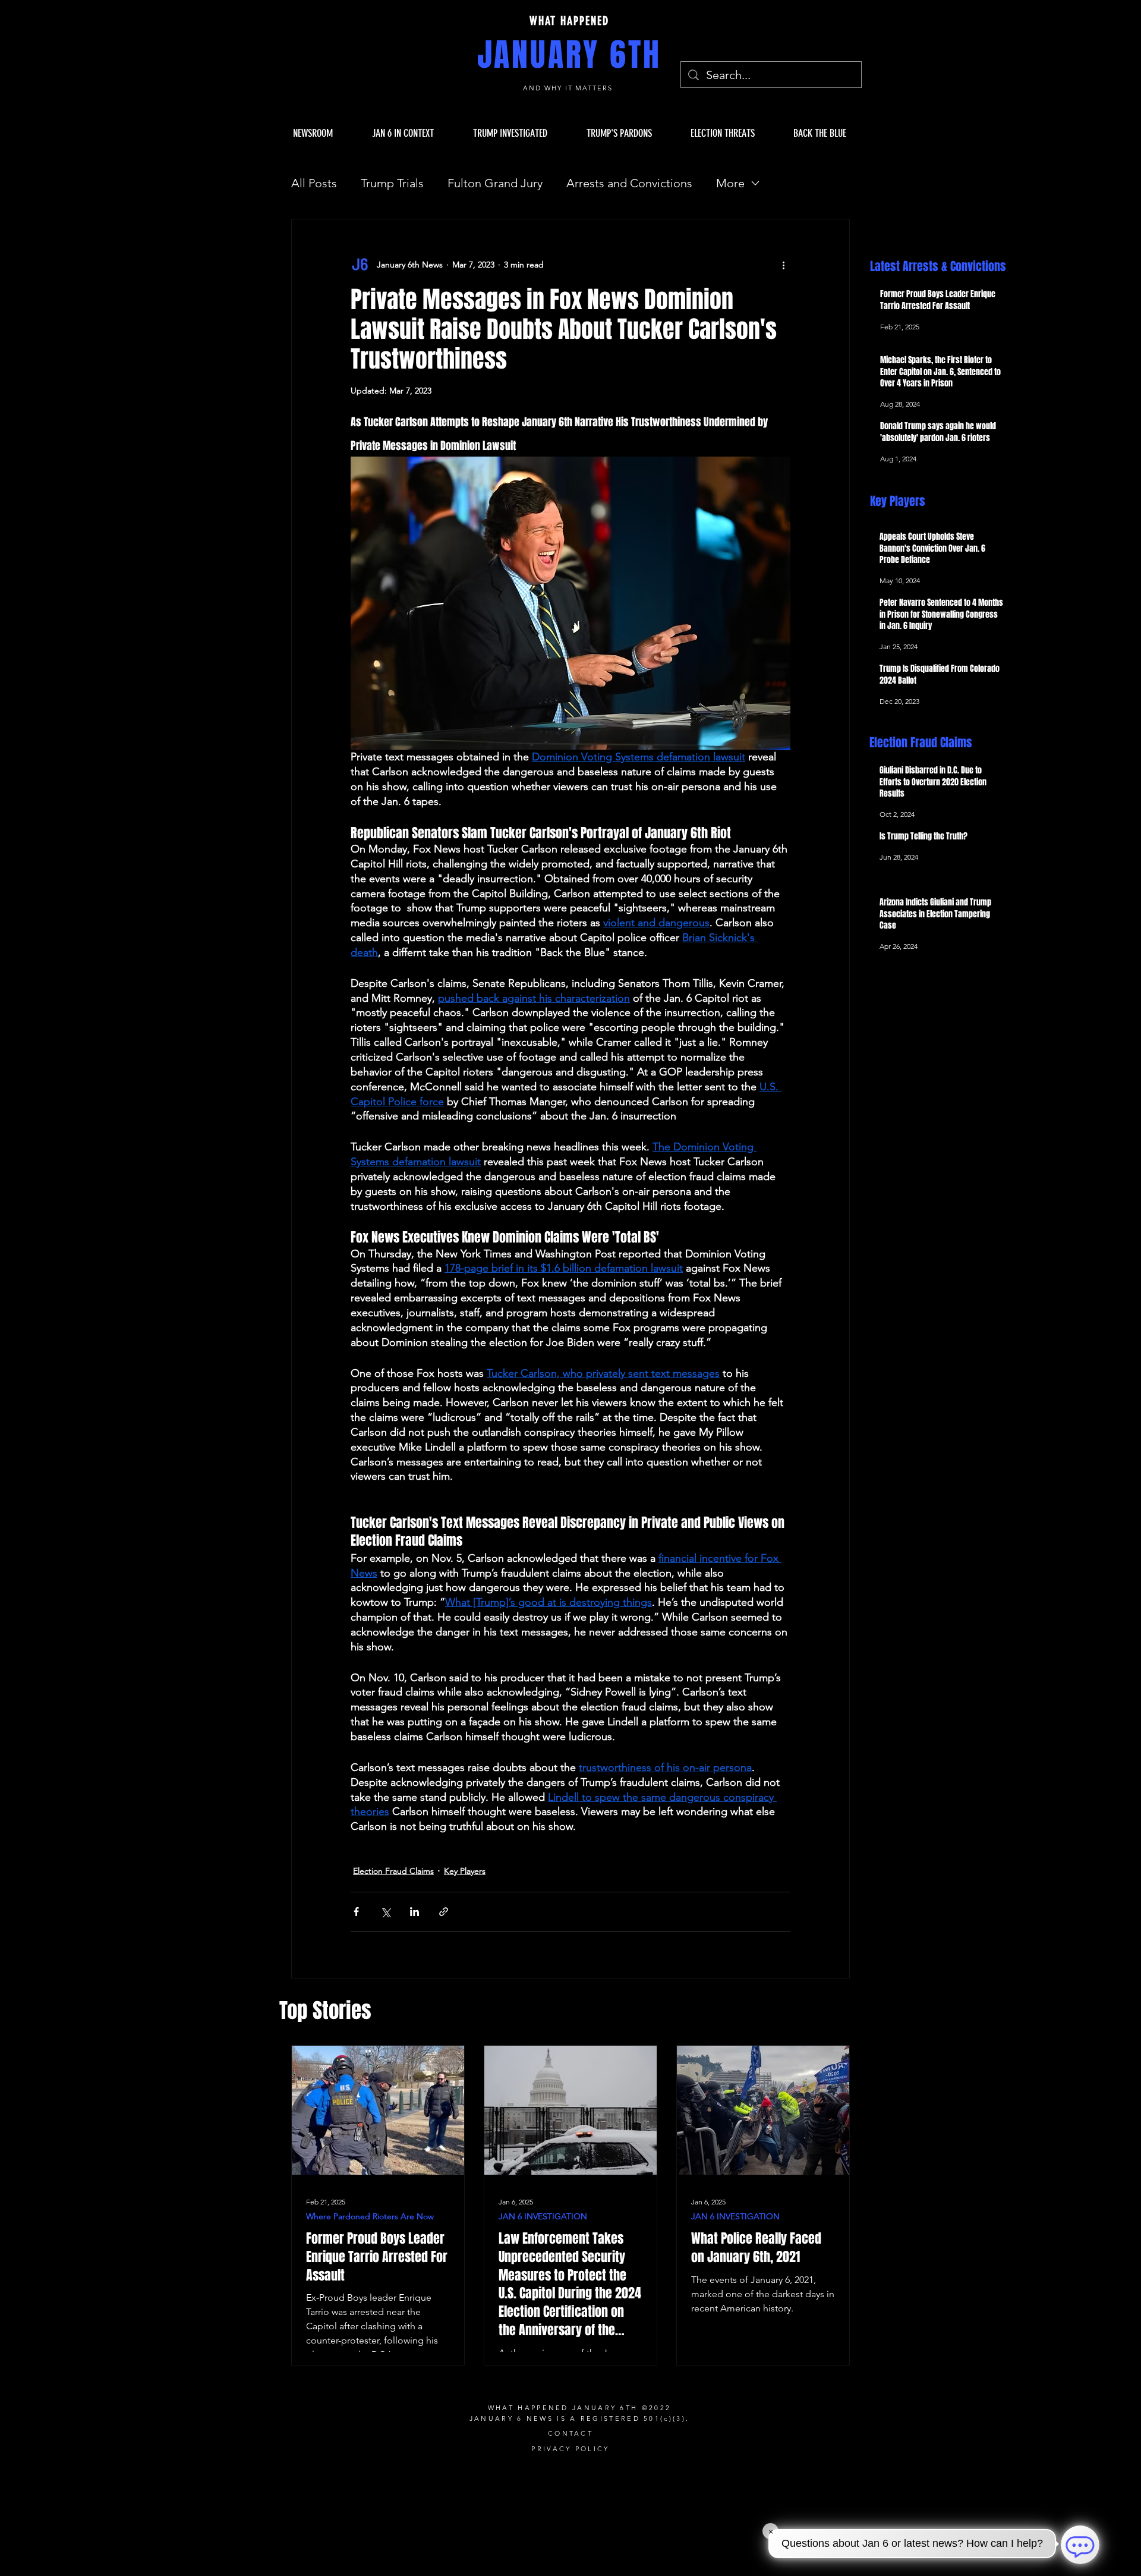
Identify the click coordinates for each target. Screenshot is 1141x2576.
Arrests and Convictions (629, 183)
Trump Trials (392, 183)
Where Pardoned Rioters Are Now (370, 2217)
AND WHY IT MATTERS (570, 88)
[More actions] (783, 265)
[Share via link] (444, 1912)
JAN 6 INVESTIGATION (543, 2217)
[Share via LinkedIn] (415, 1912)
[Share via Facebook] (356, 1912)
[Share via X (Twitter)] (385, 1912)
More (730, 183)
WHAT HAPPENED (569, 21)
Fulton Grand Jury (495, 183)
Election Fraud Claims (393, 1871)
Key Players (465, 1871)
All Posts (314, 183)
